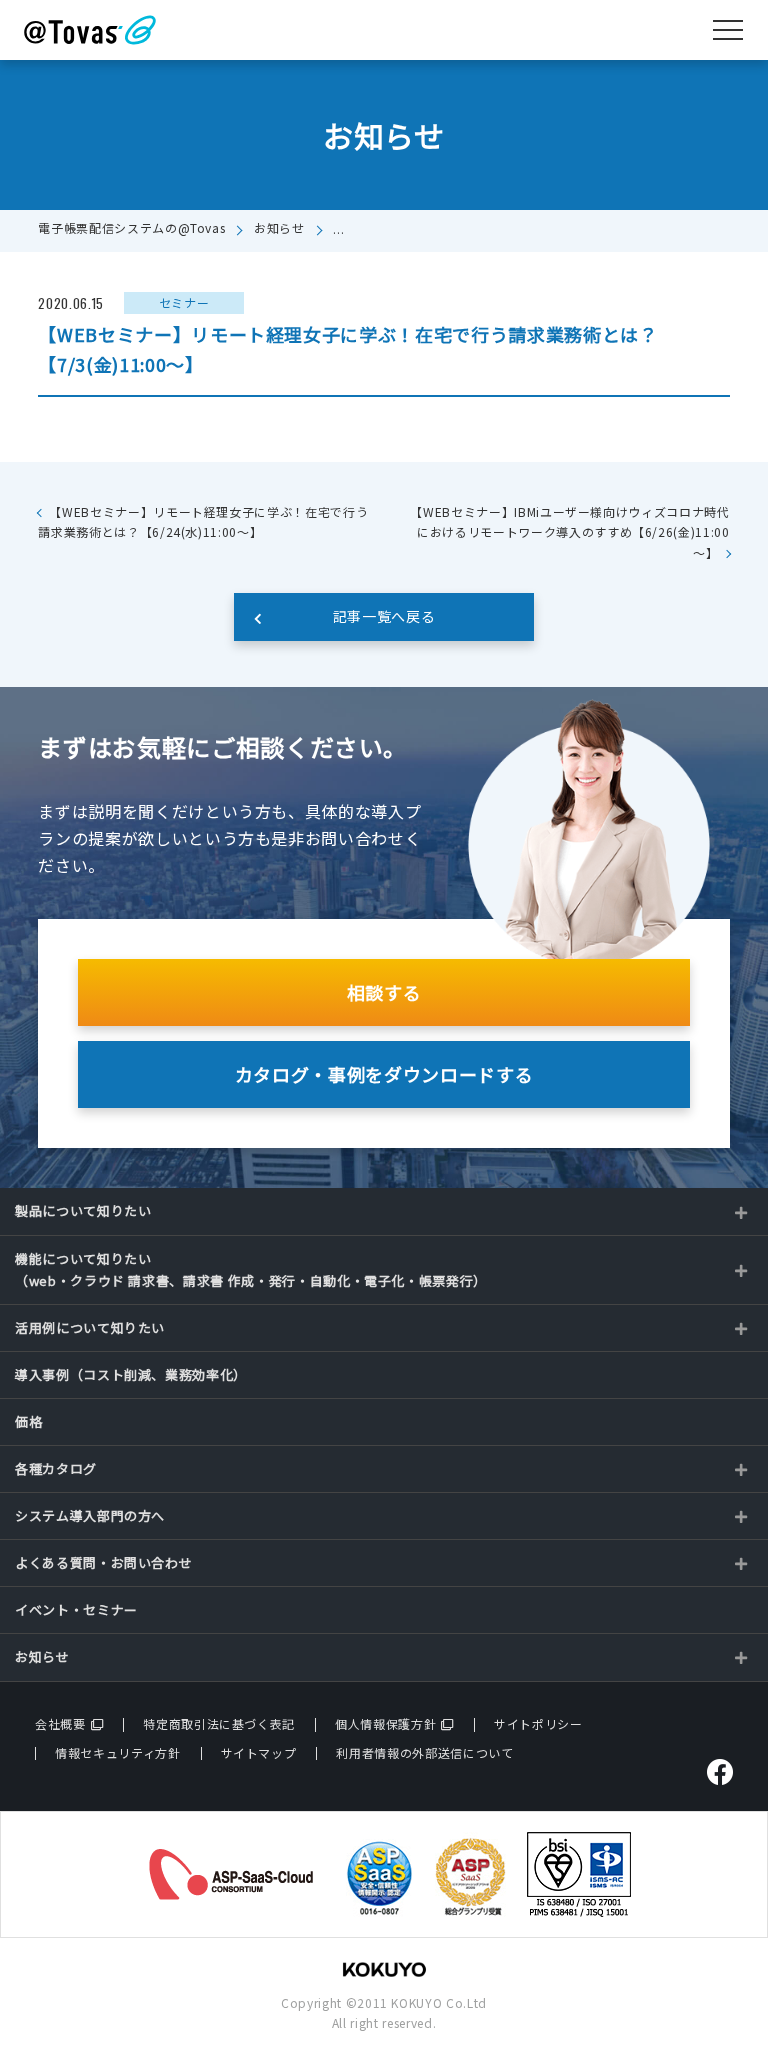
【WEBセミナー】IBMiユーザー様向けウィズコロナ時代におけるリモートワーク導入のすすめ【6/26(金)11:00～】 (569, 532)
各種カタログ (56, 1468)
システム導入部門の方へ (90, 1515)
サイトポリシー (538, 1723)
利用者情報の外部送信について (424, 1752)
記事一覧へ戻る (384, 616)
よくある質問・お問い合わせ (103, 1562)
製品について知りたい (83, 1210)
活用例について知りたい (90, 1327)
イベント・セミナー (76, 1609)
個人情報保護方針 (385, 1723)
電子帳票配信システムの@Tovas (131, 227)
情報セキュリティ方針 (118, 1752)
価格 (28, 1421)
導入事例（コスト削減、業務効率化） (131, 1374)
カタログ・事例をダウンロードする (384, 1074)
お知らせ (279, 227)
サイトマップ (259, 1752)
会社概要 (60, 1723)
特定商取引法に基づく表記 (219, 1723)
